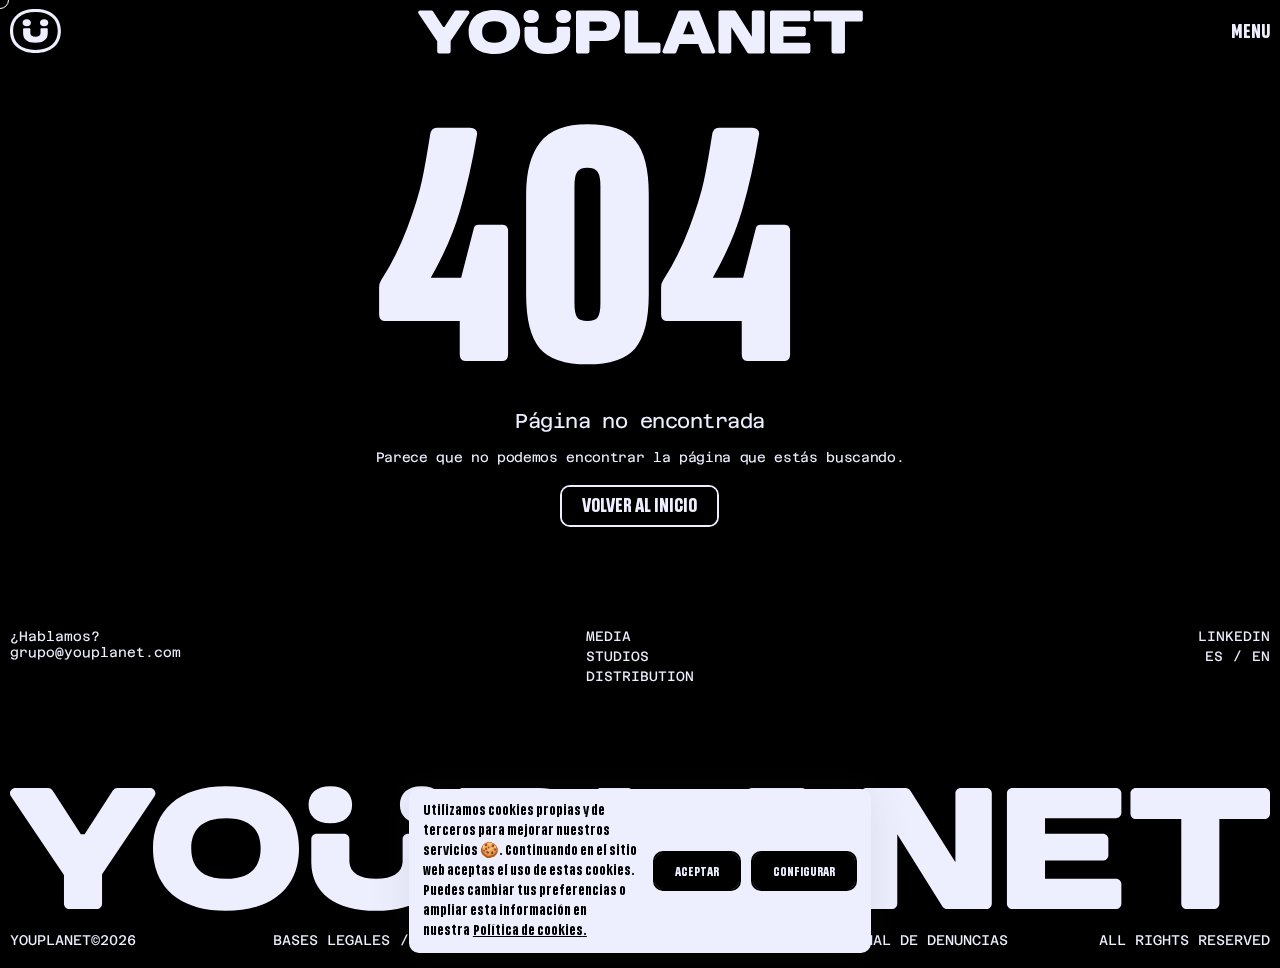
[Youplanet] (35, 32)
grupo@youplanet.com (95, 652)
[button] (1250, 32)
